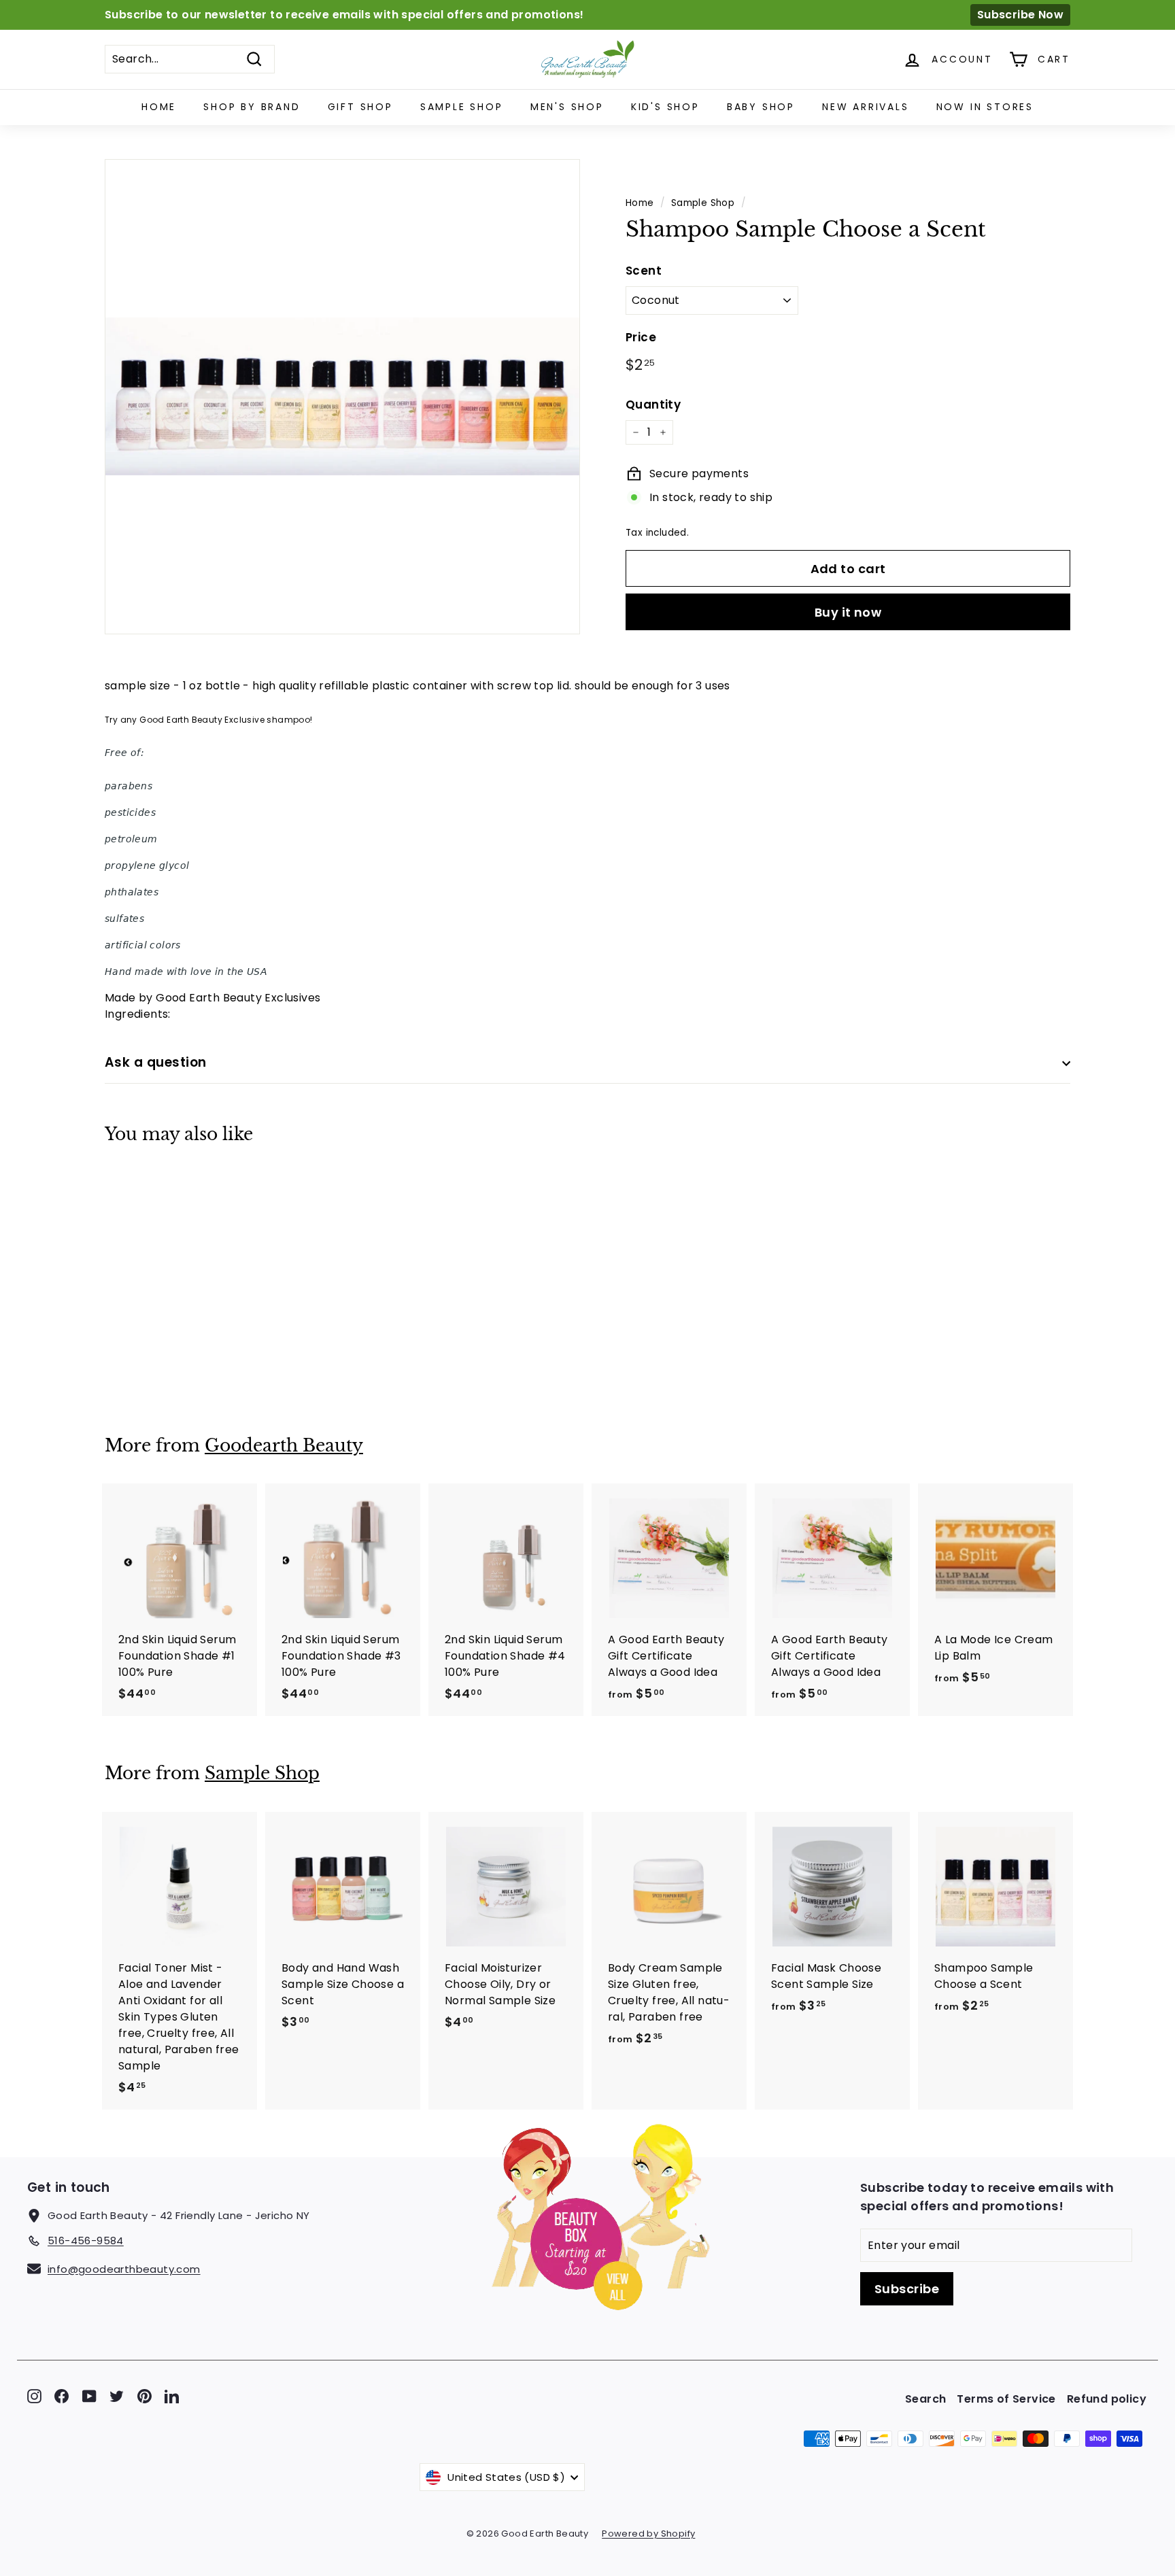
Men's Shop (567, 107)
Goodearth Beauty (284, 1446)
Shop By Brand (252, 107)
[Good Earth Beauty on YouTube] (89, 2395)
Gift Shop (360, 107)
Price (641, 337)
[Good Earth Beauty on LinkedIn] (172, 2395)
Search (925, 2399)
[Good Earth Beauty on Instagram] (34, 2395)
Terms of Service (1006, 2399)
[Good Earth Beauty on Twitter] (117, 2395)
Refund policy (1107, 2399)
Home (159, 107)
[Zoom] (342, 397)
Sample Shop (462, 107)
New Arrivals (866, 107)
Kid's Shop (665, 107)
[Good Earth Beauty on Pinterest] (144, 2395)
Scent (644, 271)
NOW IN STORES (985, 107)
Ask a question (156, 1062)
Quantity (653, 405)
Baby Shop (761, 107)
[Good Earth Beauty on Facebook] (62, 2395)
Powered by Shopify (648, 2534)
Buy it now (848, 612)
